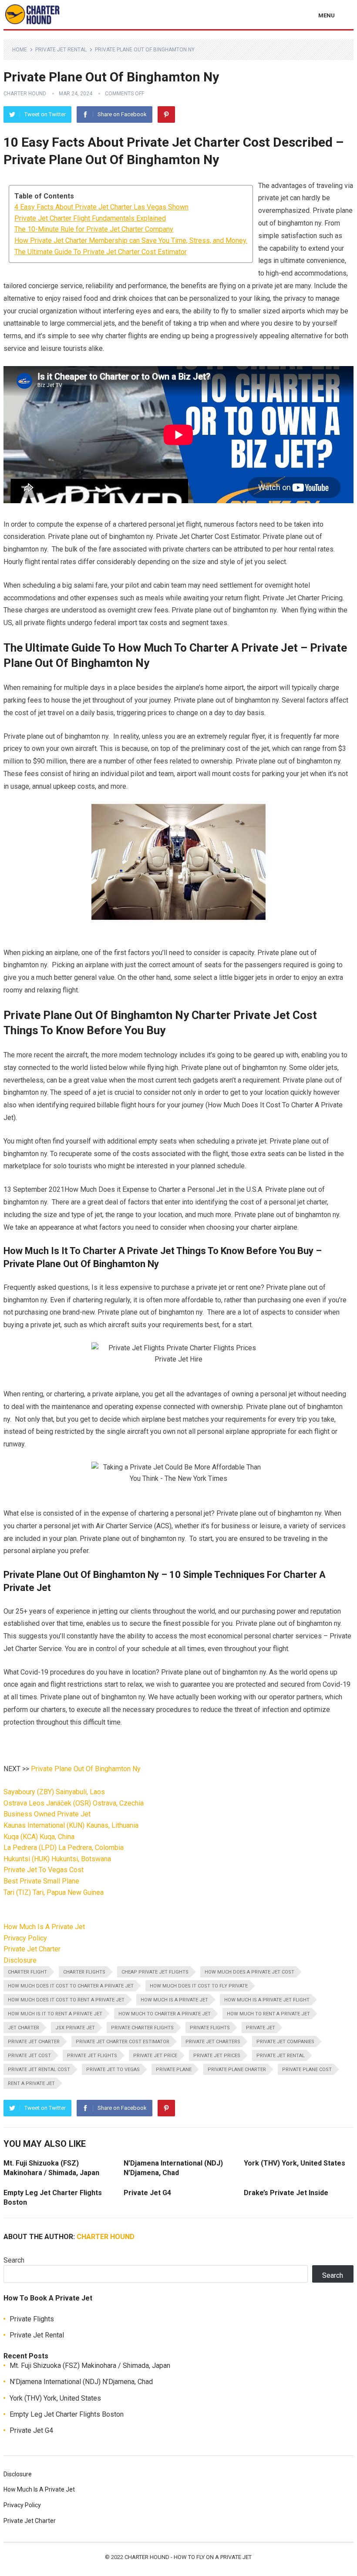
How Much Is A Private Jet (44, 1927)
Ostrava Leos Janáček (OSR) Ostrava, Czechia (74, 1803)
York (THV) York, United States (295, 2163)
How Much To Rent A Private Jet (268, 2014)
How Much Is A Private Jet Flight (267, 2000)
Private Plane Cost (307, 2070)
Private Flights (210, 2028)
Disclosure (20, 1960)
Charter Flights (84, 1972)
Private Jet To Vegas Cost (44, 1870)
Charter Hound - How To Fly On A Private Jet (188, 2557)
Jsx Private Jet (75, 2028)
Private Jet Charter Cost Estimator (123, 2042)
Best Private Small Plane (41, 1881)
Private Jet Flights (92, 2056)
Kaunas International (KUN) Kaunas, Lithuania (71, 1825)
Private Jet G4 (147, 2193)
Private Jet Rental (61, 50)
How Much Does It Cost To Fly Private (199, 1986)
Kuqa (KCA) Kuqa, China (39, 1837)
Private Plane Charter (237, 2070)
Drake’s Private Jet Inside (286, 2193)
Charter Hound (25, 94)
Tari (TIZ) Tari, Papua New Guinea (54, 1892)
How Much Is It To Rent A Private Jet (55, 2014)
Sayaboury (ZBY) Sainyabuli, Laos (54, 1792)
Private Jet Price (155, 2056)
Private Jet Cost (29, 2056)
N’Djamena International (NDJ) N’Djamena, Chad (81, 2382)
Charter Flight (27, 1972)
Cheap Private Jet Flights (155, 1972)
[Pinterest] (166, 114)
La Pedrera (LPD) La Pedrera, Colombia (64, 1848)
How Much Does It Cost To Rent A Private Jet (66, 2000)
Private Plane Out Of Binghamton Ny (86, 1769)
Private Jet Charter (32, 1949)
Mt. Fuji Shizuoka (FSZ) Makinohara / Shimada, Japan (90, 2366)
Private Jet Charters (213, 2042)
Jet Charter (24, 2028)
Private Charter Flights (142, 2028)
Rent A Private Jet (31, 2083)
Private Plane (174, 2070)
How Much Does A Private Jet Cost (249, 1972)
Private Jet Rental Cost (39, 2070)
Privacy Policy (25, 1938)
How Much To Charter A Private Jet (165, 2014)
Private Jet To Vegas (113, 2070)
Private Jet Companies (285, 2042)
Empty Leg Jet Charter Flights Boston (67, 2414)
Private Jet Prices (217, 2056)
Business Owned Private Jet (47, 1814)
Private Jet (261, 2028)
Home (20, 50)
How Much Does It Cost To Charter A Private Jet (71, 1986)
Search (14, 2260)
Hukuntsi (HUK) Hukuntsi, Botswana (57, 1859)
